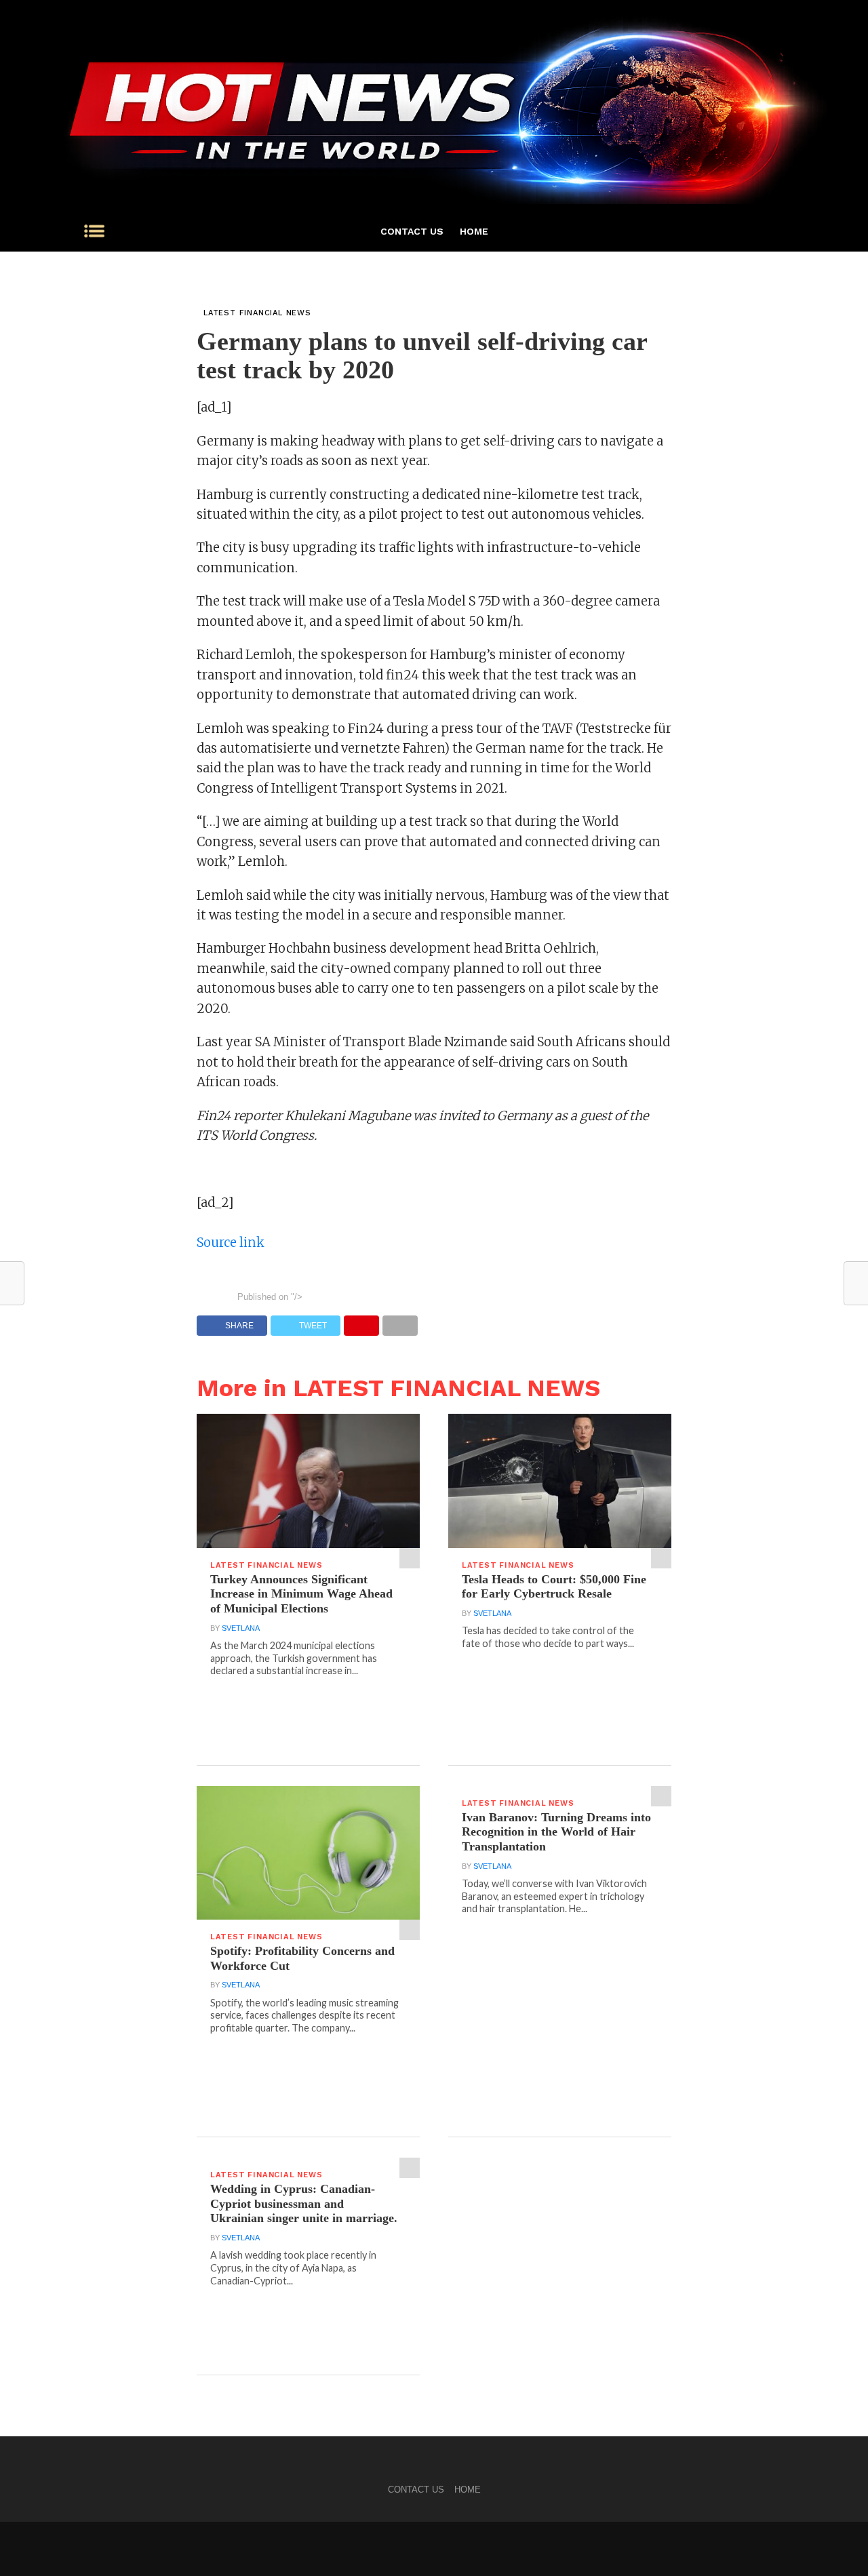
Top (836, 2544)
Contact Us (412, 231)
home (474, 231)
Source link (231, 1243)
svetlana (241, 1628)
